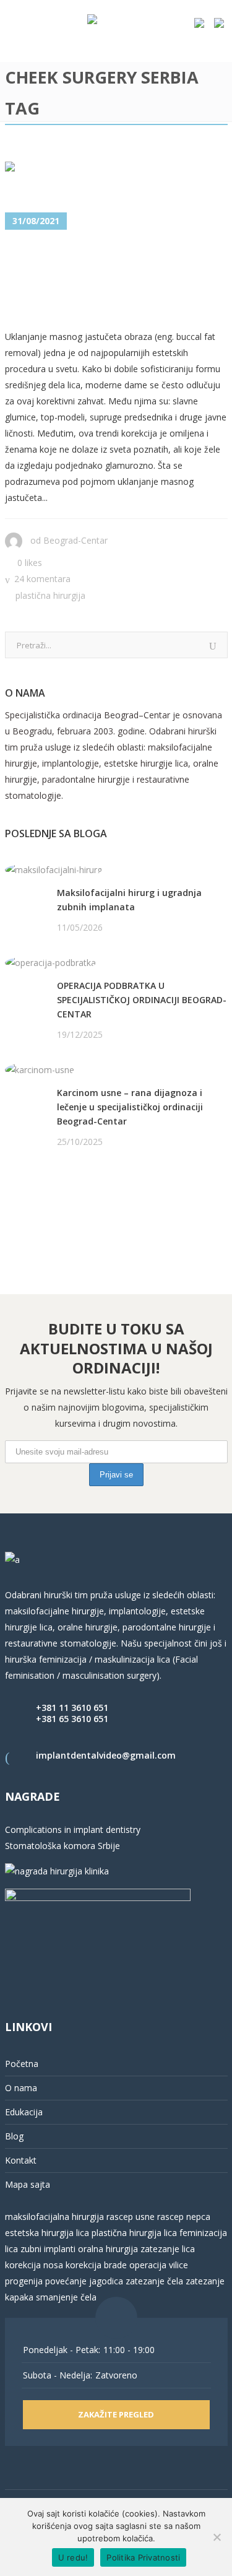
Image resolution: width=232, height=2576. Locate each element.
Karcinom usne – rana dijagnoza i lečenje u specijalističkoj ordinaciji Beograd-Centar (130, 1107)
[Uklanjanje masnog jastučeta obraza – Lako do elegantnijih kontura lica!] (116, 178)
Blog (14, 2136)
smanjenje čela (66, 2297)
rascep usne (131, 2217)
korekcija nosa (34, 2265)
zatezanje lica (168, 2249)
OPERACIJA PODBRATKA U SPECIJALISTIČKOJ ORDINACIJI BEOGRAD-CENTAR (142, 1000)
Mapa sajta (28, 2184)
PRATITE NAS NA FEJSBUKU (62, 1189)
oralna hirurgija (108, 2249)
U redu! (73, 2557)
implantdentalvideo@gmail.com (106, 1755)
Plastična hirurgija (50, 595)
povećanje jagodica (84, 2281)
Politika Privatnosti (143, 2557)
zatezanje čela (154, 2281)
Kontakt (21, 2160)
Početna (22, 2064)
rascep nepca (183, 2217)
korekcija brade (96, 2265)
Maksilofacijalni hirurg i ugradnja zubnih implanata (129, 900)
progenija (24, 2281)
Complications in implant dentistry (73, 1830)
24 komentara (42, 579)
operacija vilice (159, 2265)
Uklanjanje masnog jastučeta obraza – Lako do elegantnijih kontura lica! (109, 281)
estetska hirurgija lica (47, 2233)
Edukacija (24, 2112)
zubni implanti (48, 2249)
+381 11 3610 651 (72, 1708)
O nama (21, 2088)
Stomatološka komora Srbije (62, 1846)
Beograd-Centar (75, 540)
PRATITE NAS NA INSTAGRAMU (70, 1205)
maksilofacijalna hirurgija (56, 2217)
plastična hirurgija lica (133, 2233)
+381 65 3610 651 (72, 1719)
